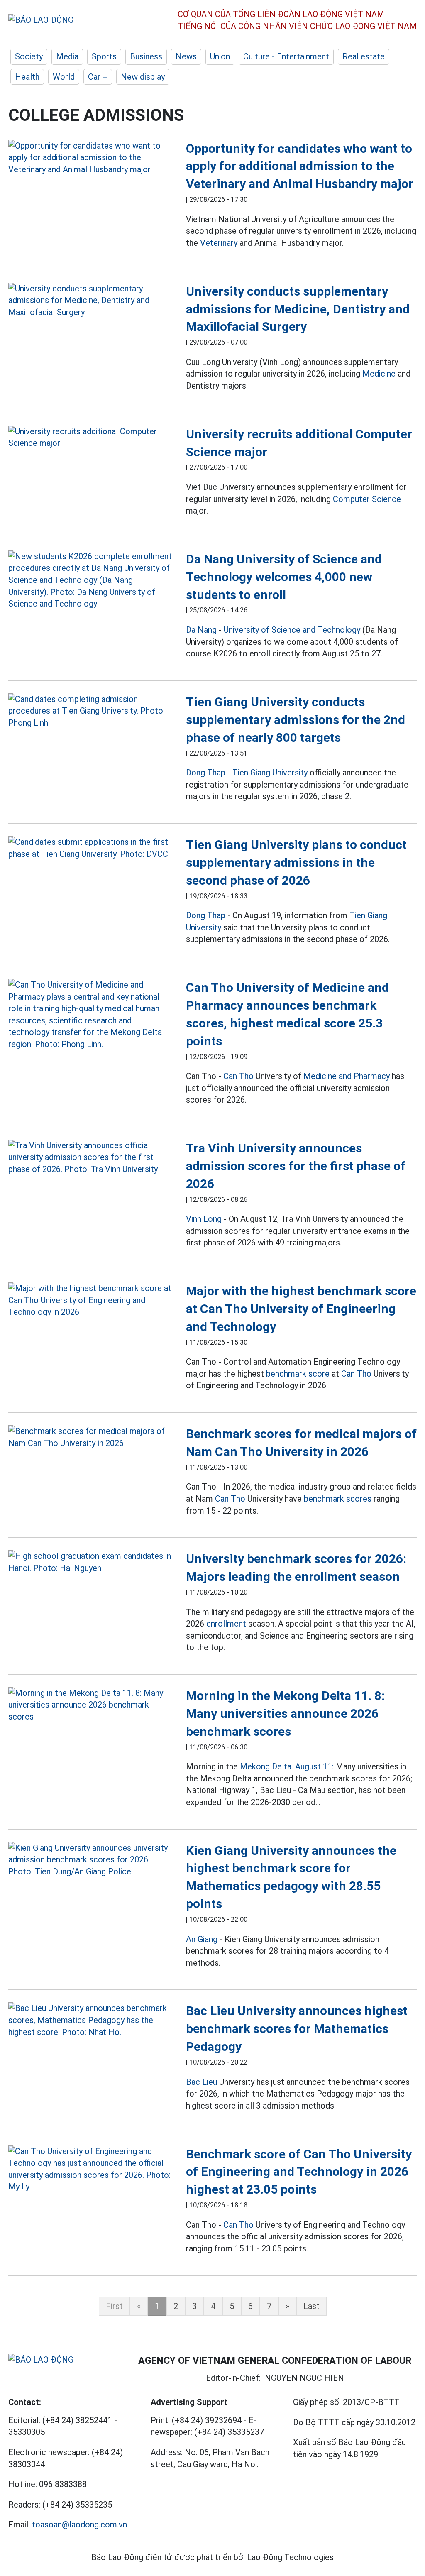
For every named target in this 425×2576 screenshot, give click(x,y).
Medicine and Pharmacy (347, 1076)
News (186, 56)
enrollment (226, 1624)
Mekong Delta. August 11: (287, 1766)
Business (146, 56)
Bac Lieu (202, 2082)
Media (67, 56)
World (64, 77)
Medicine (379, 374)
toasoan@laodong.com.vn (79, 2525)
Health (27, 77)
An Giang (202, 1939)
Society (29, 56)
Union (220, 56)
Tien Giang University (270, 773)
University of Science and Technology (292, 630)
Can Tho (238, 1076)
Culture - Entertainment (286, 56)
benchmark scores (338, 1499)
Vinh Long (204, 1219)
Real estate (364, 56)
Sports (104, 56)
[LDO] (91, 158)
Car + (98, 77)
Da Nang (201, 630)
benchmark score (298, 1374)
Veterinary (219, 243)
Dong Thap (206, 773)
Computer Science (367, 499)
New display (143, 77)
